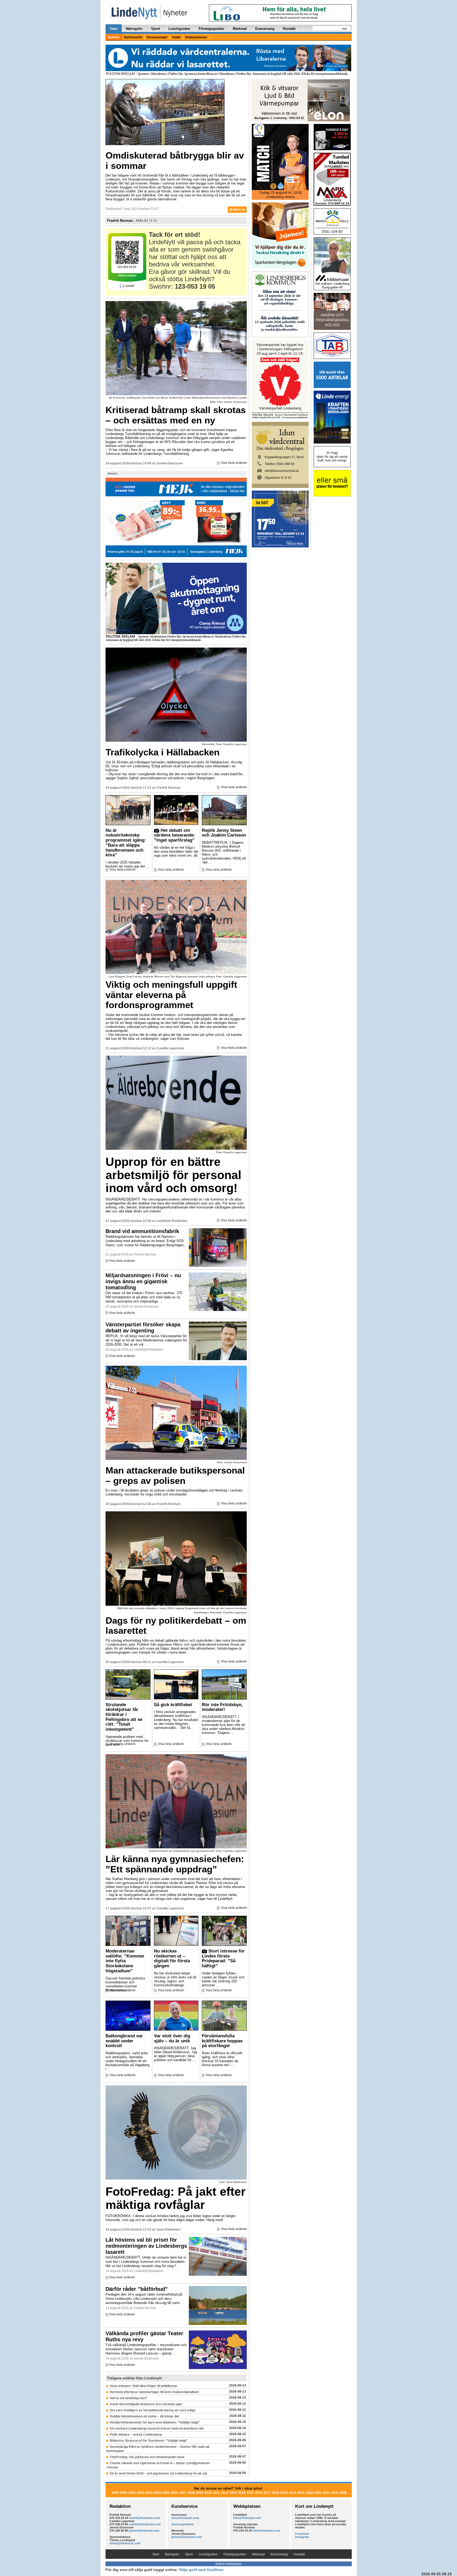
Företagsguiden (211, 29)
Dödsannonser (196, 37)
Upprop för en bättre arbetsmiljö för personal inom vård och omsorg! (173, 1175)
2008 (191, 2493)
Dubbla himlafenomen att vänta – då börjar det (144, 2416)
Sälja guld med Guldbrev (201, 2570)
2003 (149, 2493)
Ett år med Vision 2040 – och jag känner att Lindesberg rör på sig (158, 2473)
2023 (318, 2493)
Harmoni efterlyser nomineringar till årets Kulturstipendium (154, 2392)
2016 (259, 2493)
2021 (301, 2493)
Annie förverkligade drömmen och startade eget (146, 2404)
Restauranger (157, 37)
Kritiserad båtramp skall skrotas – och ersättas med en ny (176, 415)
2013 (233, 2493)
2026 (343, 2493)
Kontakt (289, 29)
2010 (208, 2493)
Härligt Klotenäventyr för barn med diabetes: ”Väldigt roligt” (155, 2422)
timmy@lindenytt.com (125, 2543)
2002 (140, 2493)
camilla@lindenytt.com (145, 2524)
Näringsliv (134, 29)
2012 (225, 2493)
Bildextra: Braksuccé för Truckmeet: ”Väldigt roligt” (149, 2441)
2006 (174, 2493)
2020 (293, 2493)
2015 (250, 2493)
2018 (276, 2493)
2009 (200, 2493)
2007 (183, 2493)
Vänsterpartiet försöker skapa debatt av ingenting (143, 1328)
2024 (326, 2493)
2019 (284, 2493)
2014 (242, 2493)
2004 (157, 2493)
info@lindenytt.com (185, 2518)
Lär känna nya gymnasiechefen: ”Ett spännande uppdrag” (175, 1864)
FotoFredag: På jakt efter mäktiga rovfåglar (176, 2198)
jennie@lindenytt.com (144, 2531)
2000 (124, 2493)
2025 (335, 2493)
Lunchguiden (179, 29)
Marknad (240, 29)
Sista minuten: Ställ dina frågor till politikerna (143, 2386)
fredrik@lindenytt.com (144, 2518)
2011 (216, 2493)
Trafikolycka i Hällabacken (163, 752)
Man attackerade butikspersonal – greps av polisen (175, 1475)
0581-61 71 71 (147, 221)
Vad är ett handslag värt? (129, 2398)
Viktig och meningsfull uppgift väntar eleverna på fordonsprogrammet (171, 995)
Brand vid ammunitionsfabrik (142, 1231)
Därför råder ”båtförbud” (137, 2289)
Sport (156, 29)
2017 (267, 2493)
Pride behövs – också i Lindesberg (136, 2435)
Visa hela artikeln (234, 463)
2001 (132, 2493)
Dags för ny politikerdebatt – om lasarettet (176, 1626)
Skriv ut (239, 210)
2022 (309, 2493)
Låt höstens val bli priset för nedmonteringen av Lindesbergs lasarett (146, 2246)
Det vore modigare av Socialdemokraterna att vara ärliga (153, 2410)
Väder (176, 37)
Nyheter (114, 37)
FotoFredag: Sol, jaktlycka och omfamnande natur (147, 2457)
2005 (166, 2493)
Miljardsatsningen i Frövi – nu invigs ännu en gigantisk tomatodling (143, 1281)
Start (114, 29)
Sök (344, 29)
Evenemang (265, 29)
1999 (115, 2493)
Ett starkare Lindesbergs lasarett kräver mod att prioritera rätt (157, 2429)
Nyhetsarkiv (133, 37)
